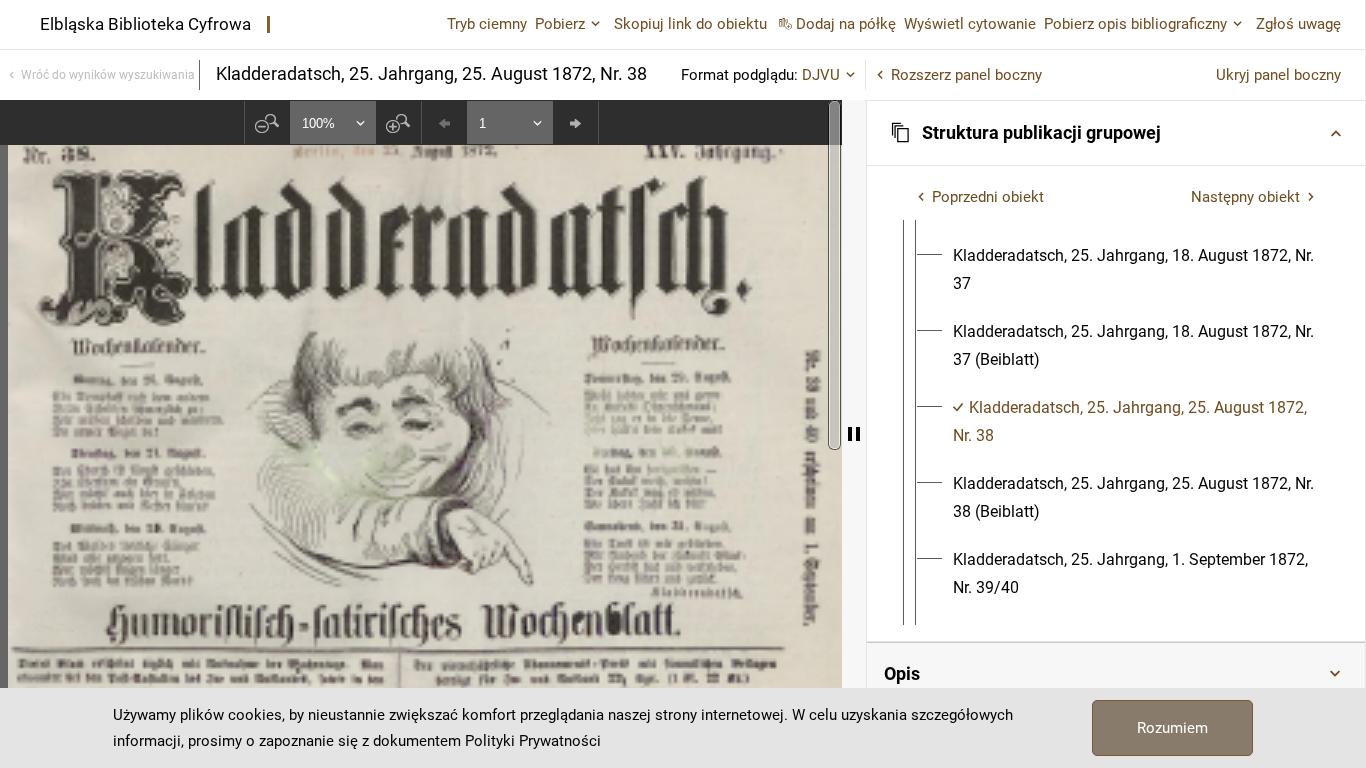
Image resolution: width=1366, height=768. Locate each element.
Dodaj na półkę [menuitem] (846, 24)
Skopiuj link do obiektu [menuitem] (690, 24)
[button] (1116, 133)
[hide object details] (854, 434)
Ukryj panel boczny (1278, 75)
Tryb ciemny (487, 24)
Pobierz (560, 24)
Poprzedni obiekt (988, 197)
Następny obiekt (1245, 197)
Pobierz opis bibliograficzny (1135, 24)
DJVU (821, 75)
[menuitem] (1134, 270)
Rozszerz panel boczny (966, 75)
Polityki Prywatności (533, 741)
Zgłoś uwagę (1298, 24)
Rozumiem (1172, 728)
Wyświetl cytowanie (970, 24)
